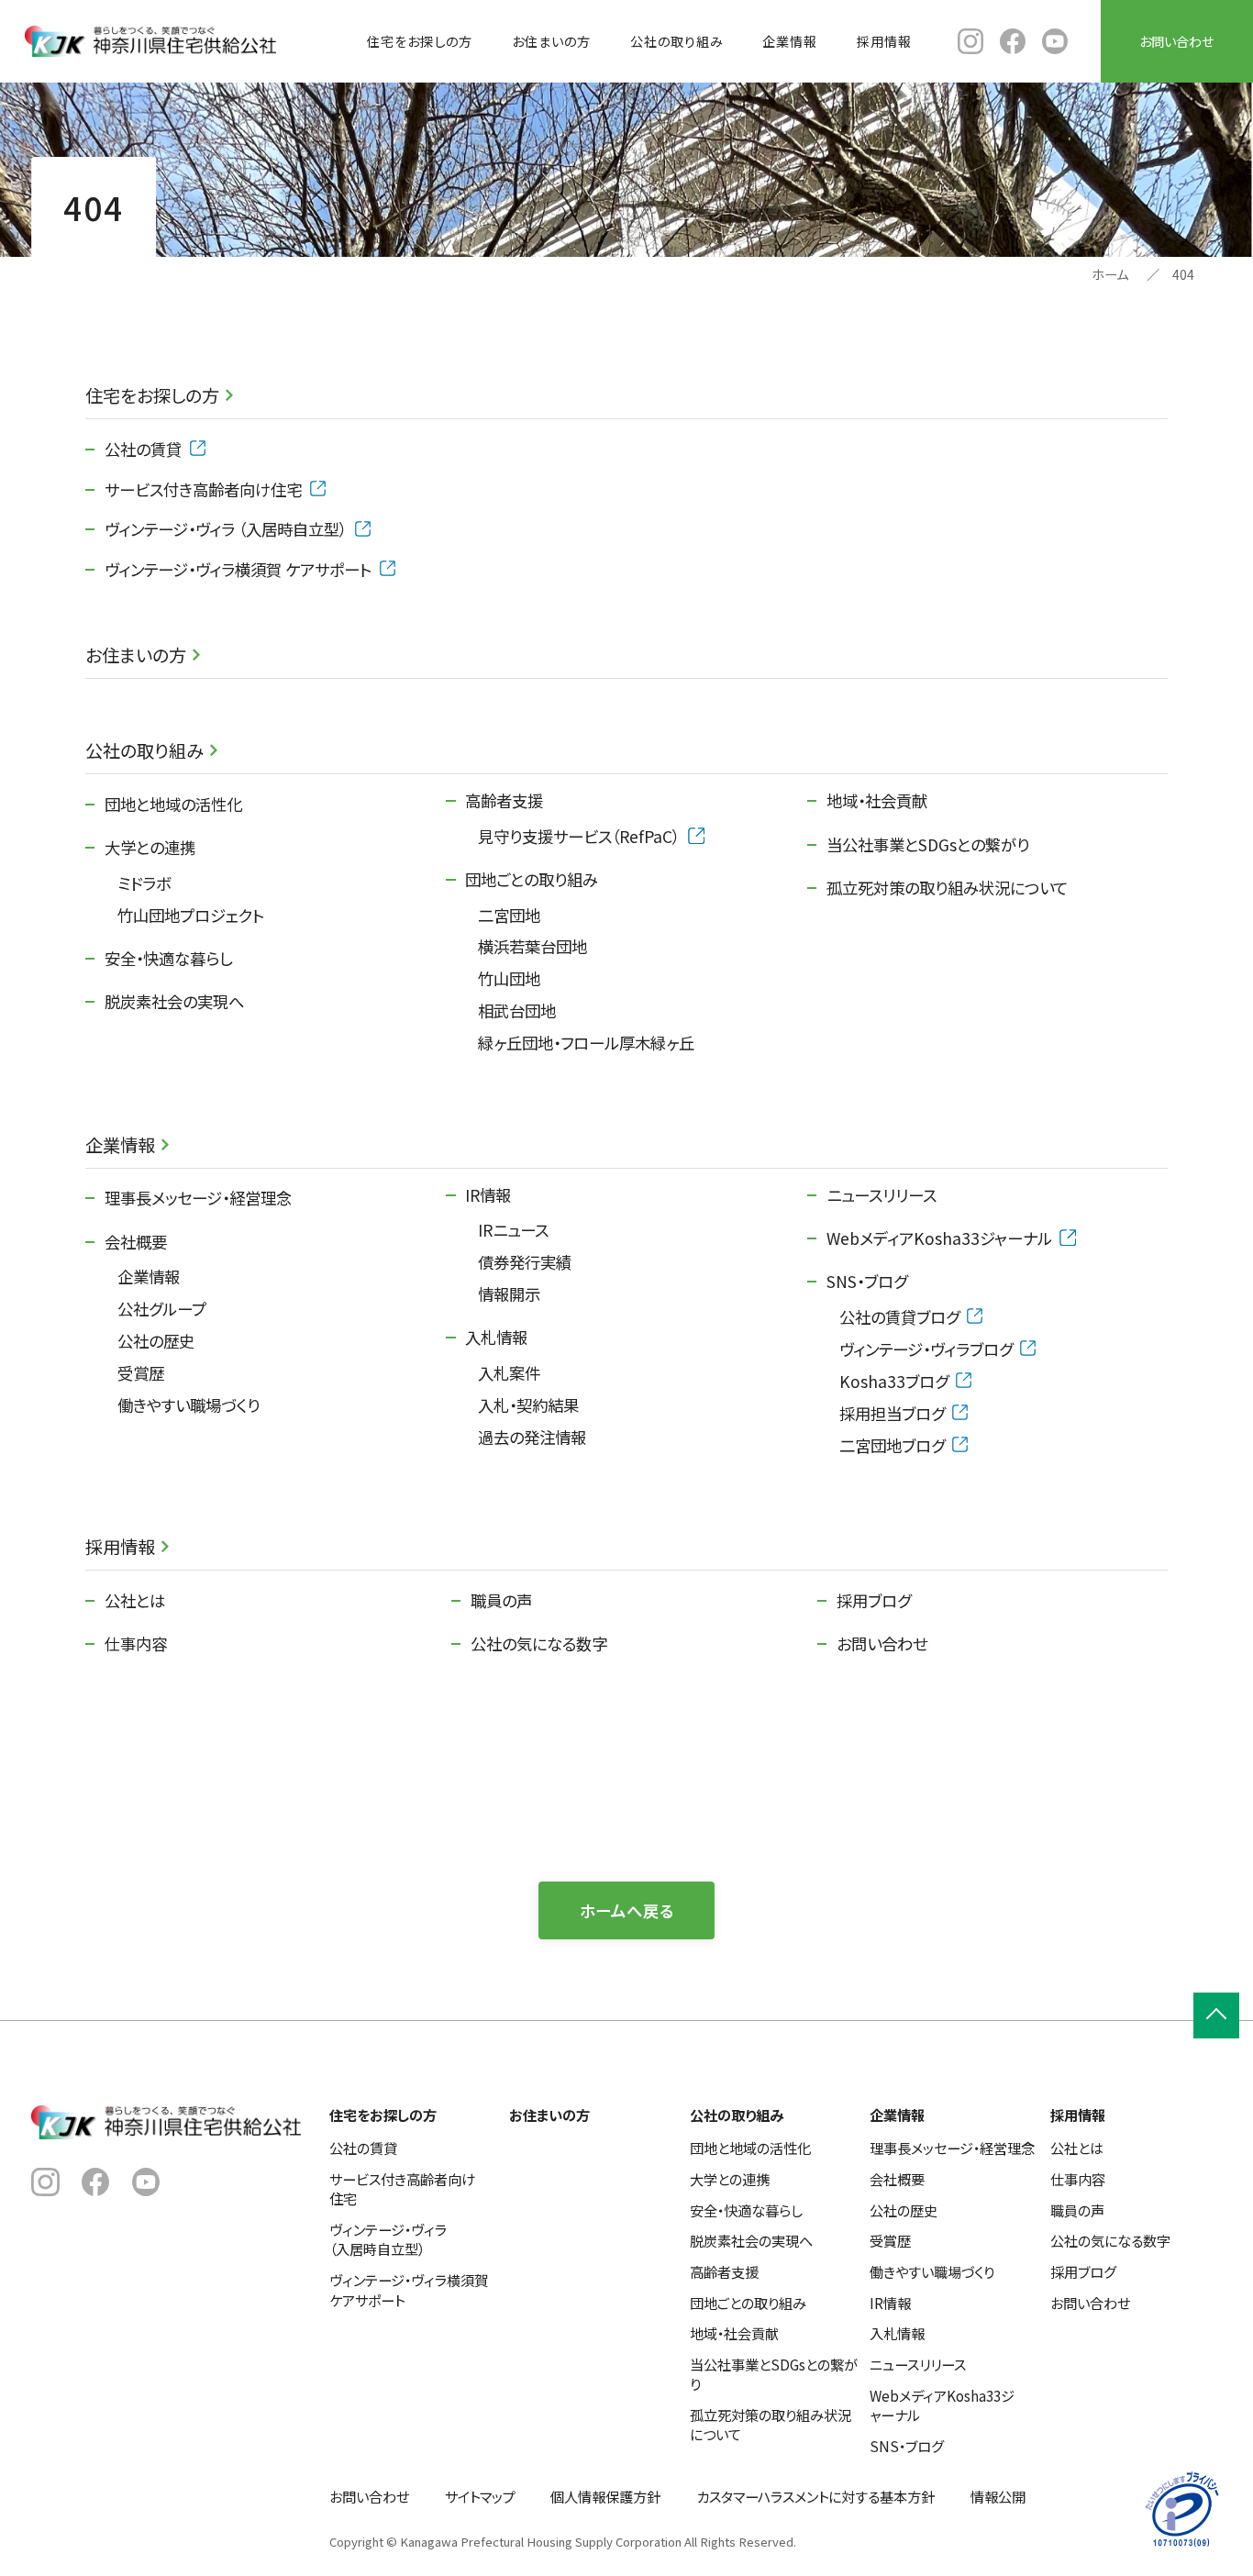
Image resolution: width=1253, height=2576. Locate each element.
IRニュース (513, 1230)
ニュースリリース (882, 1195)
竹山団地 (509, 978)
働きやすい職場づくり (189, 1405)
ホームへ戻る (627, 1910)
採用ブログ (874, 1600)
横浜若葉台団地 (532, 946)
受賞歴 (141, 1373)
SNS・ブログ (867, 1281)
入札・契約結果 (528, 1405)
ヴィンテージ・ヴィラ (226, 529)
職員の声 (501, 1600)
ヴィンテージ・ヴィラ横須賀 (238, 569)
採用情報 (884, 41)
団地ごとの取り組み (532, 879)
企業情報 (790, 41)
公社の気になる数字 (539, 1643)
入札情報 (496, 1337)
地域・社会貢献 (877, 800)
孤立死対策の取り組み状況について (947, 888)
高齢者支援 (504, 800)
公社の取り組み (677, 41)
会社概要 (136, 1242)
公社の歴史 (156, 1341)
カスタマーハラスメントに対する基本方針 (815, 2496)
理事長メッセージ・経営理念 (198, 1198)
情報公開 (998, 2496)
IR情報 (488, 1195)
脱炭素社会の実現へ (174, 1001)
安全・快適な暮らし (168, 958)
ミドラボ (144, 883)
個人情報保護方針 (605, 2496)
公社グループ (162, 1309)
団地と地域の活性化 (173, 804)
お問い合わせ (1176, 41)
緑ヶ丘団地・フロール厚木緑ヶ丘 (586, 1043)
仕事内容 (136, 1643)
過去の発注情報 (532, 1437)
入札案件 (509, 1373)
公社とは (135, 1600)
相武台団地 (517, 1010)
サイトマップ (480, 2496)
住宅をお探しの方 (420, 41)
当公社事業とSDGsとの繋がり (928, 844)
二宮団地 (509, 915)
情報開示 (509, 1294)
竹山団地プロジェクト (191, 915)
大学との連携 (150, 847)
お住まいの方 (551, 41)
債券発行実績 (525, 1262)
